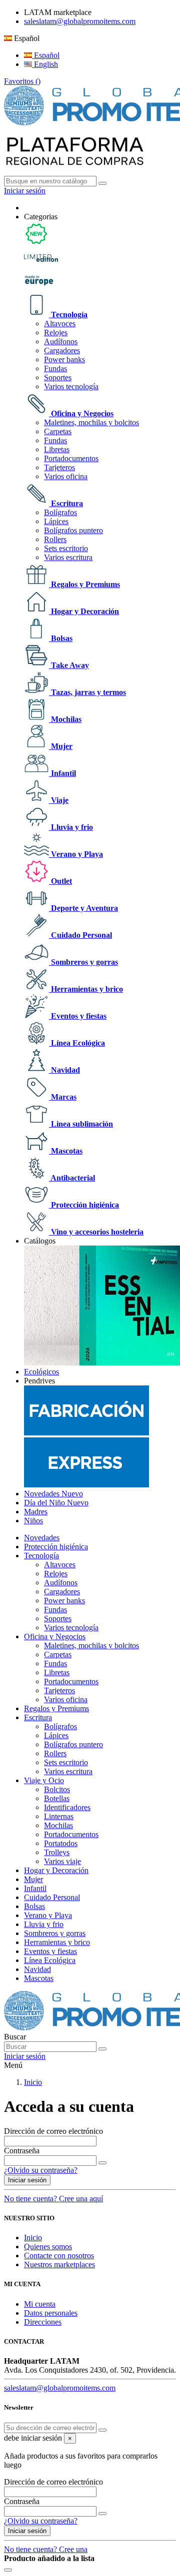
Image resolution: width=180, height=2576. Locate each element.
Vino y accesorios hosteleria (96, 1232)
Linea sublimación (81, 1124)
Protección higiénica (84, 1205)
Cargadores (62, 350)
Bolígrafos (60, 512)
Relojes (56, 332)
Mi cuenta (40, 2304)
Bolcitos (57, 1789)
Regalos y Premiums (84, 584)
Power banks (64, 359)
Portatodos (61, 1843)
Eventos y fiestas (78, 1016)
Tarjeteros (59, 467)
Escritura (66, 503)
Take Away (69, 665)
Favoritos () (22, 81)
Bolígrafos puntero (73, 530)
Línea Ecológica (77, 1043)
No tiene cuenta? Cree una (46, 2549)
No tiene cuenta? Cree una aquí (53, 2199)
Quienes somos (48, 2247)
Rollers (55, 539)
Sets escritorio (66, 548)
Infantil (62, 773)
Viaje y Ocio (44, 1780)
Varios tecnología (71, 386)
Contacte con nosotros (59, 2255)
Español (46, 55)
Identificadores (67, 1807)
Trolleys (57, 1852)
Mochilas (65, 719)
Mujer (61, 746)
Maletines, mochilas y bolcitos (91, 422)
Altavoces (60, 323)
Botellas (57, 1798)
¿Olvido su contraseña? (41, 2170)
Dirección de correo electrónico (53, 2131)
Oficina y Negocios (81, 413)
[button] (41, 217)
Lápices (56, 521)
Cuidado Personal (80, 935)
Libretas (57, 449)
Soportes (58, 377)
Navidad (64, 1070)
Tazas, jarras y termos (87, 692)
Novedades (42, 1538)
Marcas (63, 1097)
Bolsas (61, 638)
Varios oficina (66, 476)
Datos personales (51, 2313)
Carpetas (58, 431)
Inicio (33, 2238)
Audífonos (61, 341)
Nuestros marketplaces (59, 2264)
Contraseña (22, 2151)
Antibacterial (72, 1178)
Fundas (55, 368)
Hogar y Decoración (84, 611)
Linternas (59, 1816)
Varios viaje (62, 1861)
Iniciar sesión (27, 2180)
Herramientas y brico (86, 989)
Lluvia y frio (71, 827)
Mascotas (66, 1151)
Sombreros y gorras (83, 962)
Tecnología (68, 315)
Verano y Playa (76, 854)
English (45, 64)
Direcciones (43, 2322)
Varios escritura (68, 557)
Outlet (60, 881)
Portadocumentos (71, 458)
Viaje (59, 800)
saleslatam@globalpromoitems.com (80, 21)
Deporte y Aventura (83, 908)
